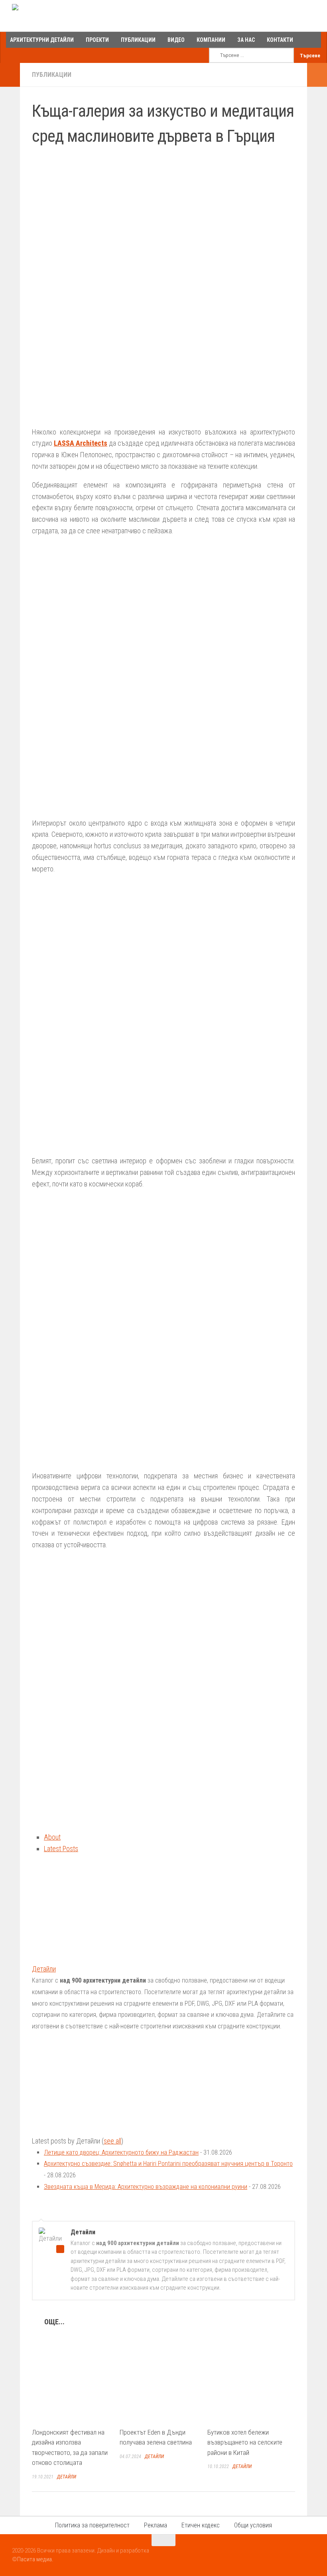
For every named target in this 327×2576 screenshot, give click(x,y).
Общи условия (253, 2525)
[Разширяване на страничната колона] (10, 75)
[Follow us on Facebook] (281, 2556)
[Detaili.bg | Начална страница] (46, 16)
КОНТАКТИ (280, 40)
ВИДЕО (176, 40)
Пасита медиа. (35, 2559)
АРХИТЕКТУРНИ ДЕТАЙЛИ (42, 40)
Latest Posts (61, 1849)
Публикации (52, 75)
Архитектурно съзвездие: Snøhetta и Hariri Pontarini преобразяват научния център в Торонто (168, 2164)
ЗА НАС (246, 40)
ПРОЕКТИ (97, 40)
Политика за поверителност (92, 2525)
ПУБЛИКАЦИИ (138, 40)
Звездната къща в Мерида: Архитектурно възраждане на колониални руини (146, 2187)
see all (112, 2141)
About (52, 1837)
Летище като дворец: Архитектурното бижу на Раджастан (121, 2152)
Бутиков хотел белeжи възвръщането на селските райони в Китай (245, 2442)
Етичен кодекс (201, 2525)
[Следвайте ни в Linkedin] (309, 2556)
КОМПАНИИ (211, 40)
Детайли (44, 1969)
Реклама (156, 2525)
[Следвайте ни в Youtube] (295, 2556)
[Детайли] (82, 1957)
